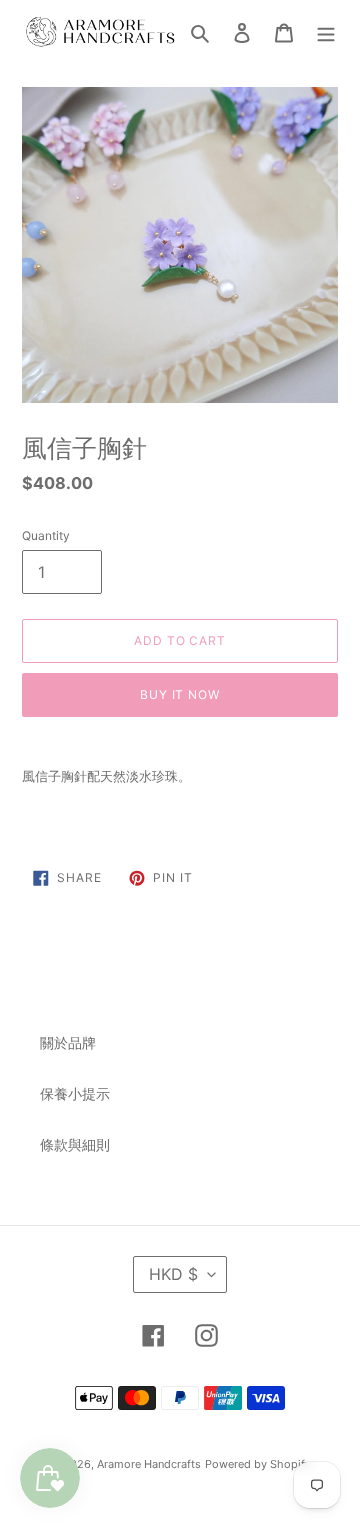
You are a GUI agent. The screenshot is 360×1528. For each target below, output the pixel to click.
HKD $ (173, 1274)
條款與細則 (75, 1144)
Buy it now (180, 694)
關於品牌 (68, 1042)
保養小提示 (75, 1093)
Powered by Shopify (258, 1464)
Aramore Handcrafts (149, 1464)
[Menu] (326, 32)
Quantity (46, 535)
